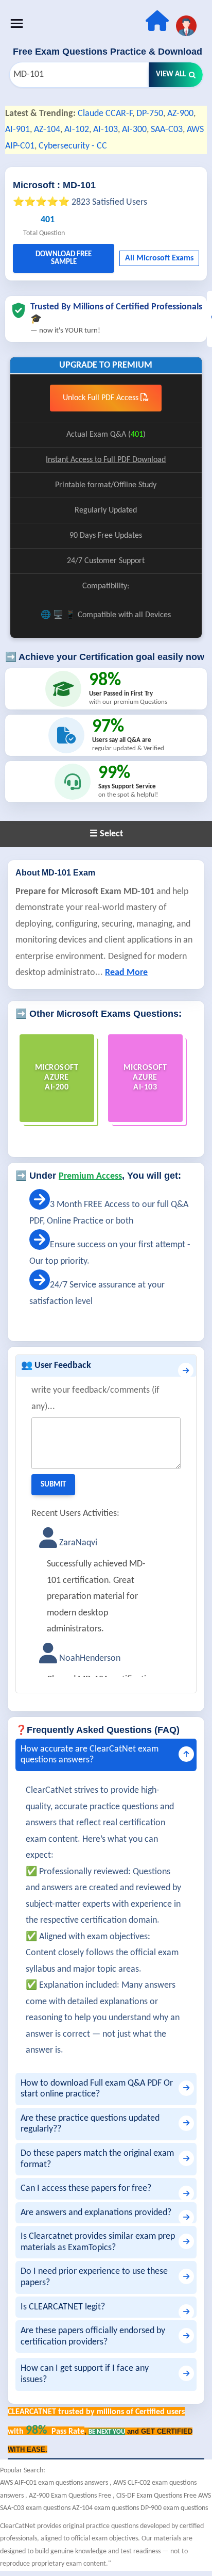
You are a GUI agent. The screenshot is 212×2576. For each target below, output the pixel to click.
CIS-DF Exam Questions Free (157, 2496)
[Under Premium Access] (40, 1205)
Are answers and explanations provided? (96, 2213)
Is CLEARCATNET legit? (63, 2307)
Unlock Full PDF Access (102, 398)
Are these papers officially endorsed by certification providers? (93, 2336)
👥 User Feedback (56, 1366)
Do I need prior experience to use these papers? (94, 2277)
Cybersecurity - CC (73, 146)
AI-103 (105, 130)
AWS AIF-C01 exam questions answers (55, 2483)
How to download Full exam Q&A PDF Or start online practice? (97, 2089)
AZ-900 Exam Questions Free (71, 2496)
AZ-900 (180, 114)
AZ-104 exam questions (106, 2508)
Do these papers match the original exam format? (97, 2159)
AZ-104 (47, 130)
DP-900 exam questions (174, 2508)
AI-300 (134, 130)
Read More (126, 973)
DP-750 (150, 114)
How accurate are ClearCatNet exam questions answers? (90, 1755)
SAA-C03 (167, 130)
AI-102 (77, 130)
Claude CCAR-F (105, 114)
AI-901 (17, 130)
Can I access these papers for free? (86, 2189)
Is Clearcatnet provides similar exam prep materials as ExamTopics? (98, 2242)
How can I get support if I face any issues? (85, 2374)
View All (171, 75)
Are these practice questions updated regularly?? (90, 2124)
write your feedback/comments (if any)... (95, 1399)
